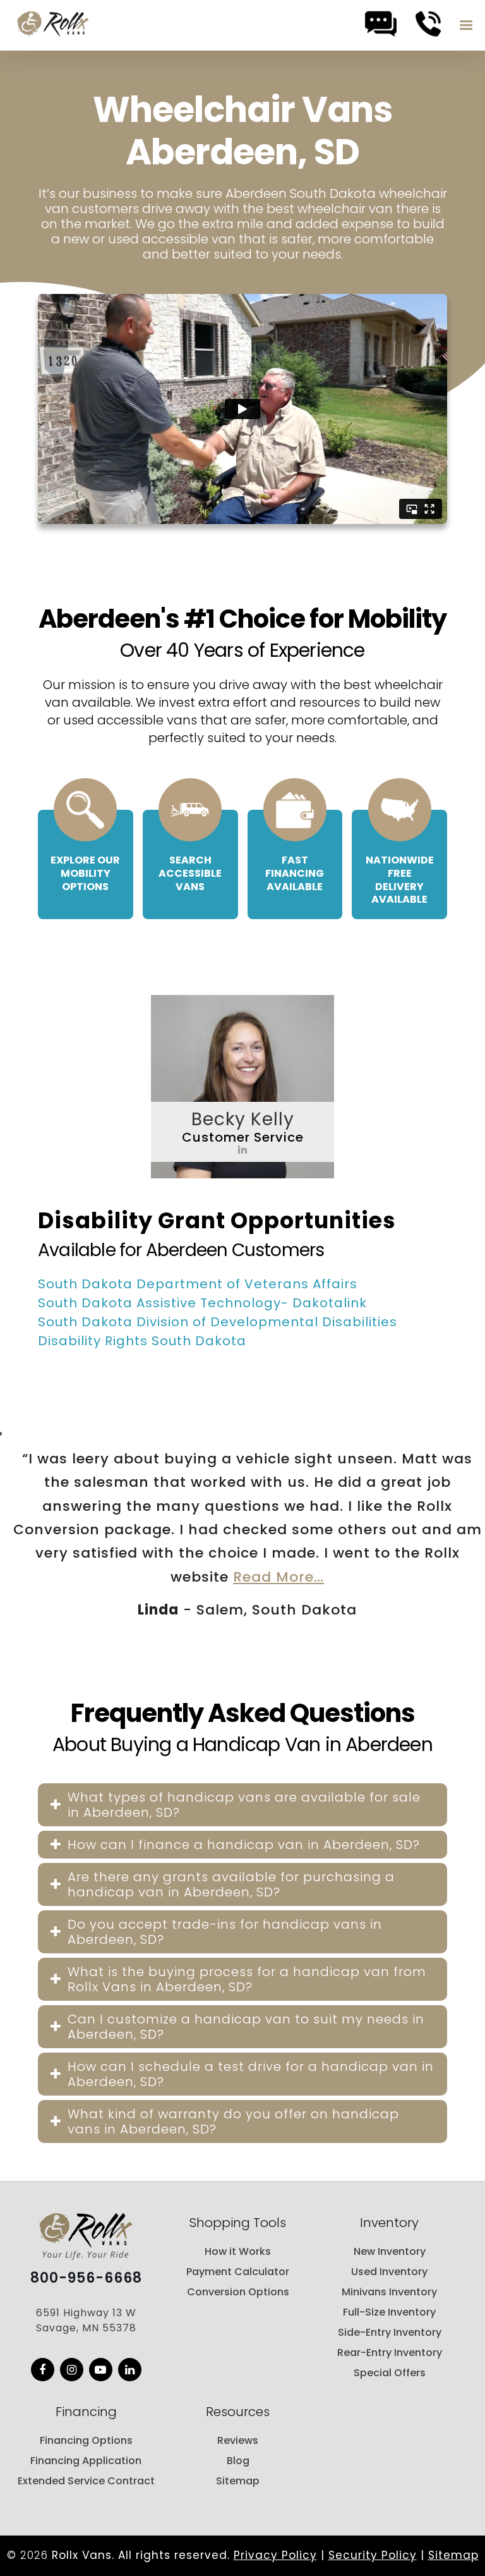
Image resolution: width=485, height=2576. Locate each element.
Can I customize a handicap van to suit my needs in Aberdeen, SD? (246, 2027)
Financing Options (86, 2440)
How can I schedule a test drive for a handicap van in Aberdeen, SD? (251, 2074)
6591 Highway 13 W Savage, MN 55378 (86, 2320)
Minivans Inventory (389, 2292)
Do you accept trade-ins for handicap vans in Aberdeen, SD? (225, 1932)
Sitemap (238, 2481)
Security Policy (373, 2555)
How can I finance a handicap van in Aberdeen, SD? (244, 1845)
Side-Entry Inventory (390, 2332)
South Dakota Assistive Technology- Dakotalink (202, 1303)
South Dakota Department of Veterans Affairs (198, 1284)
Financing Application (86, 2461)
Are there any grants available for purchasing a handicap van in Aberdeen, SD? (231, 1884)
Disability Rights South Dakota (142, 1341)
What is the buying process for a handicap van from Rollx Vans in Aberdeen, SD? (247, 1979)
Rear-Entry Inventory (390, 2353)
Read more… (278, 1577)
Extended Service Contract (86, 2481)
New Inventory (390, 2251)
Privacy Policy (275, 2555)
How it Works (238, 2251)
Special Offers (390, 2373)
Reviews (238, 2440)
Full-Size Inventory (389, 2312)
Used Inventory (389, 2272)
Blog (238, 2461)
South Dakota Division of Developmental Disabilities (218, 1322)
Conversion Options (238, 2292)
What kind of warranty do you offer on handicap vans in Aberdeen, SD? (233, 2121)
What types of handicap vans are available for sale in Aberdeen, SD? (244, 1805)
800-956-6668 (86, 2278)
